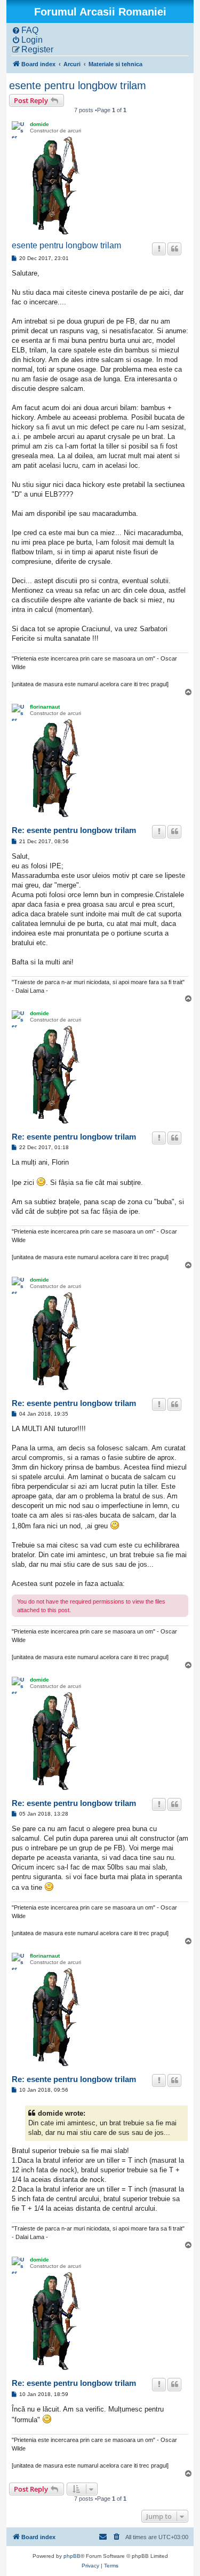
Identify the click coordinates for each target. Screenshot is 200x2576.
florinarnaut (45, 707)
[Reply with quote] (174, 249)
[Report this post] (159, 249)
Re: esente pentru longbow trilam (74, 830)
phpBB (72, 2556)
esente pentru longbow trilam (78, 85)
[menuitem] (25, 30)
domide (39, 124)
